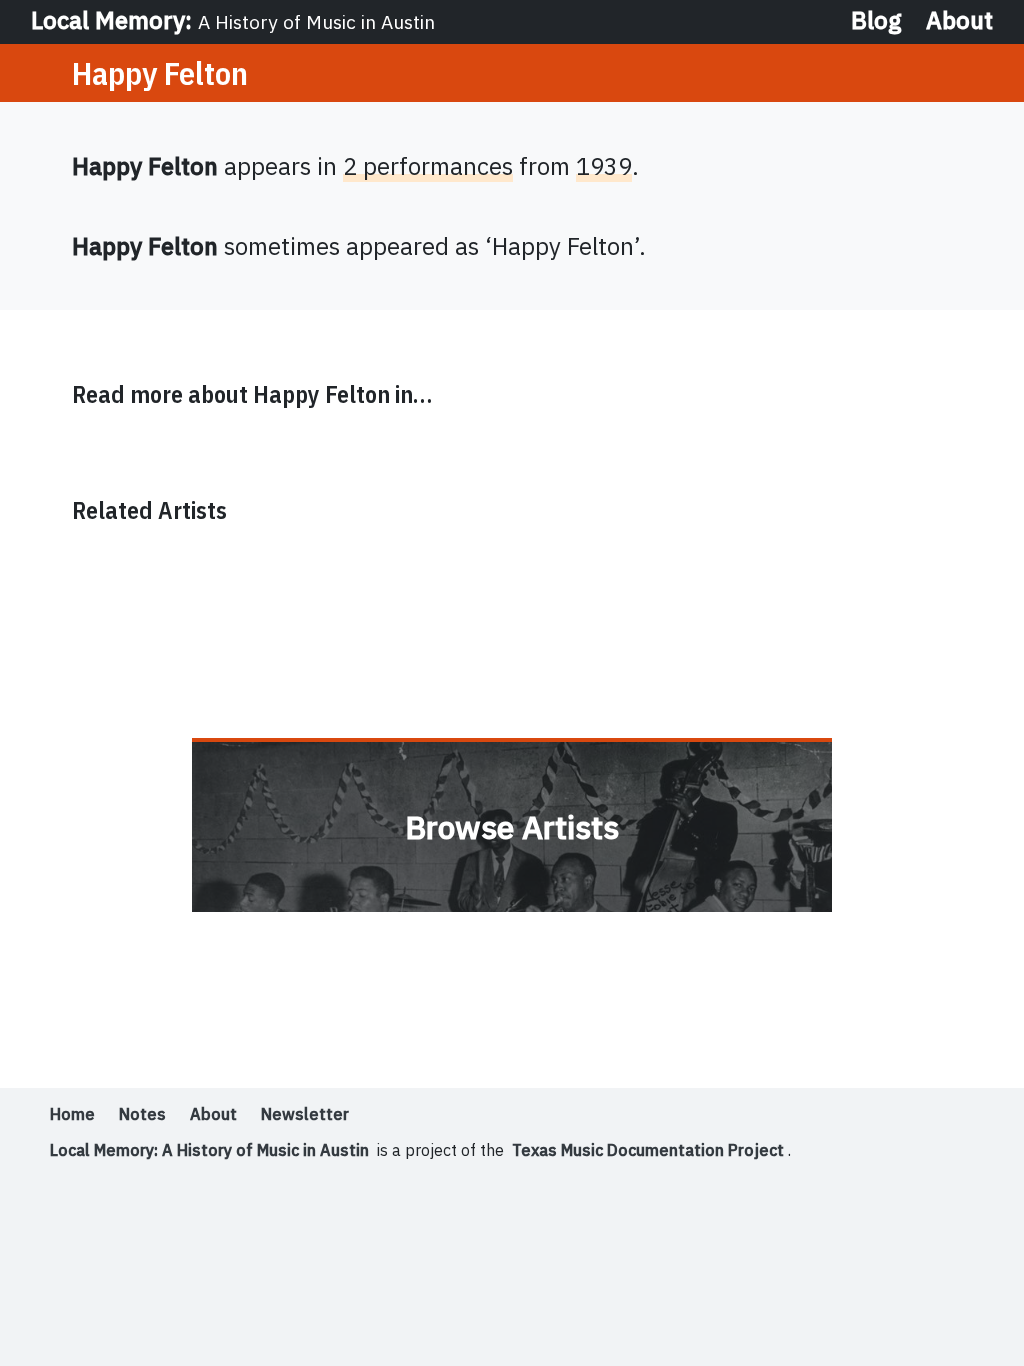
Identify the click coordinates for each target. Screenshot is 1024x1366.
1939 (604, 166)
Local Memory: (233, 20)
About (959, 20)
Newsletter (305, 1114)
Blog (876, 20)
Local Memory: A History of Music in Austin (209, 1150)
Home (72, 1114)
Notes (142, 1114)
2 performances (428, 166)
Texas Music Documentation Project (648, 1150)
